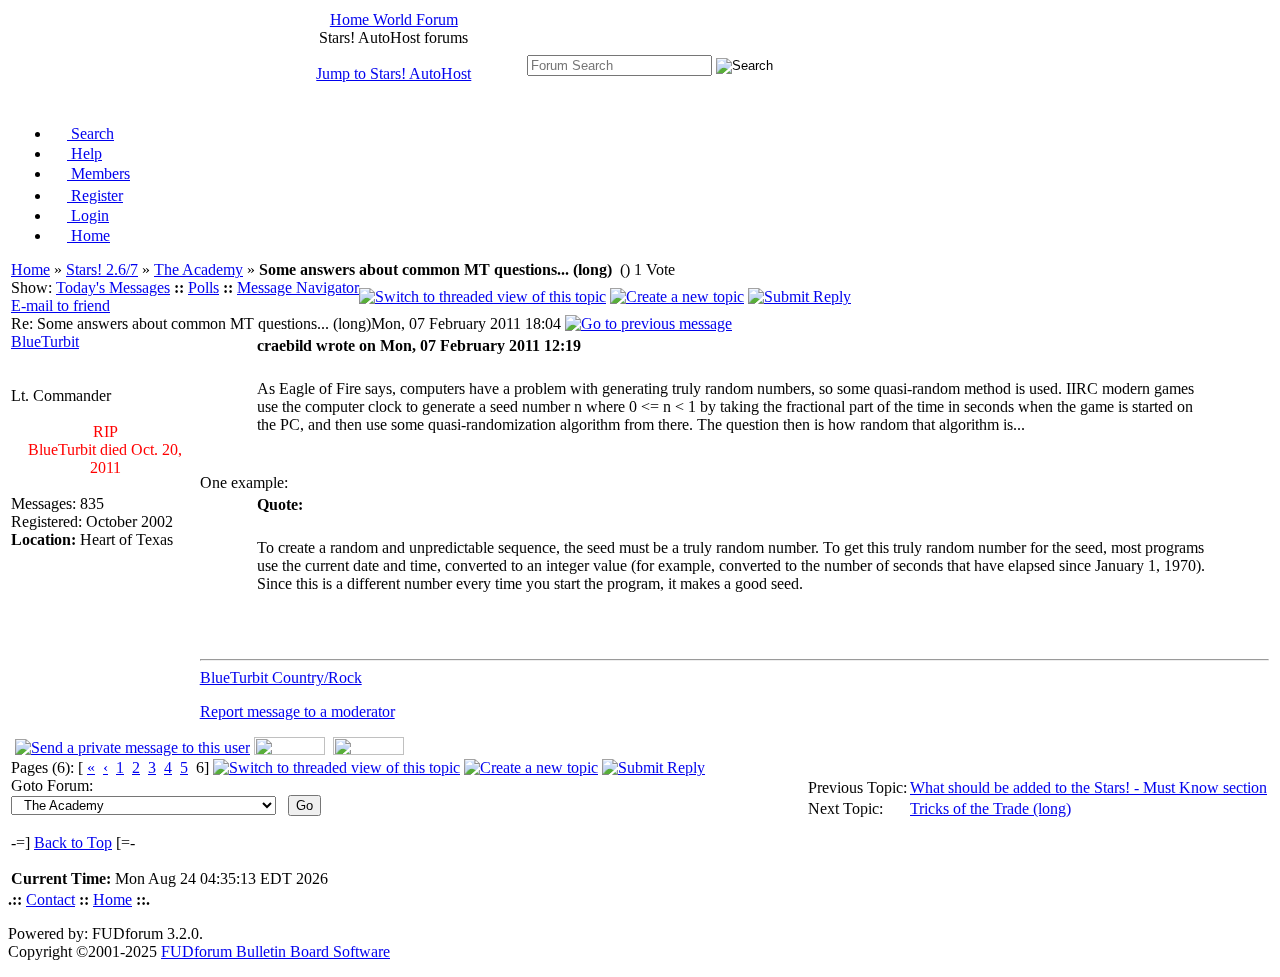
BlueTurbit (45, 341)
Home (88, 235)
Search (90, 133)
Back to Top (73, 842)
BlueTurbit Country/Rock (281, 677)
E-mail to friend (60, 305)
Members (98, 173)
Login (88, 215)
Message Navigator (298, 287)
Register (95, 195)
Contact (50, 899)
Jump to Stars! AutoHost (393, 73)
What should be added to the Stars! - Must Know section (1088, 787)
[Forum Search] (619, 64)
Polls (203, 287)
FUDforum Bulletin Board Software (275, 951)
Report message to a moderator (297, 711)
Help (84, 153)
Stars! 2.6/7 (102, 269)
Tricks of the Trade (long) (990, 808)
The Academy (198, 269)
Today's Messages (113, 287)
